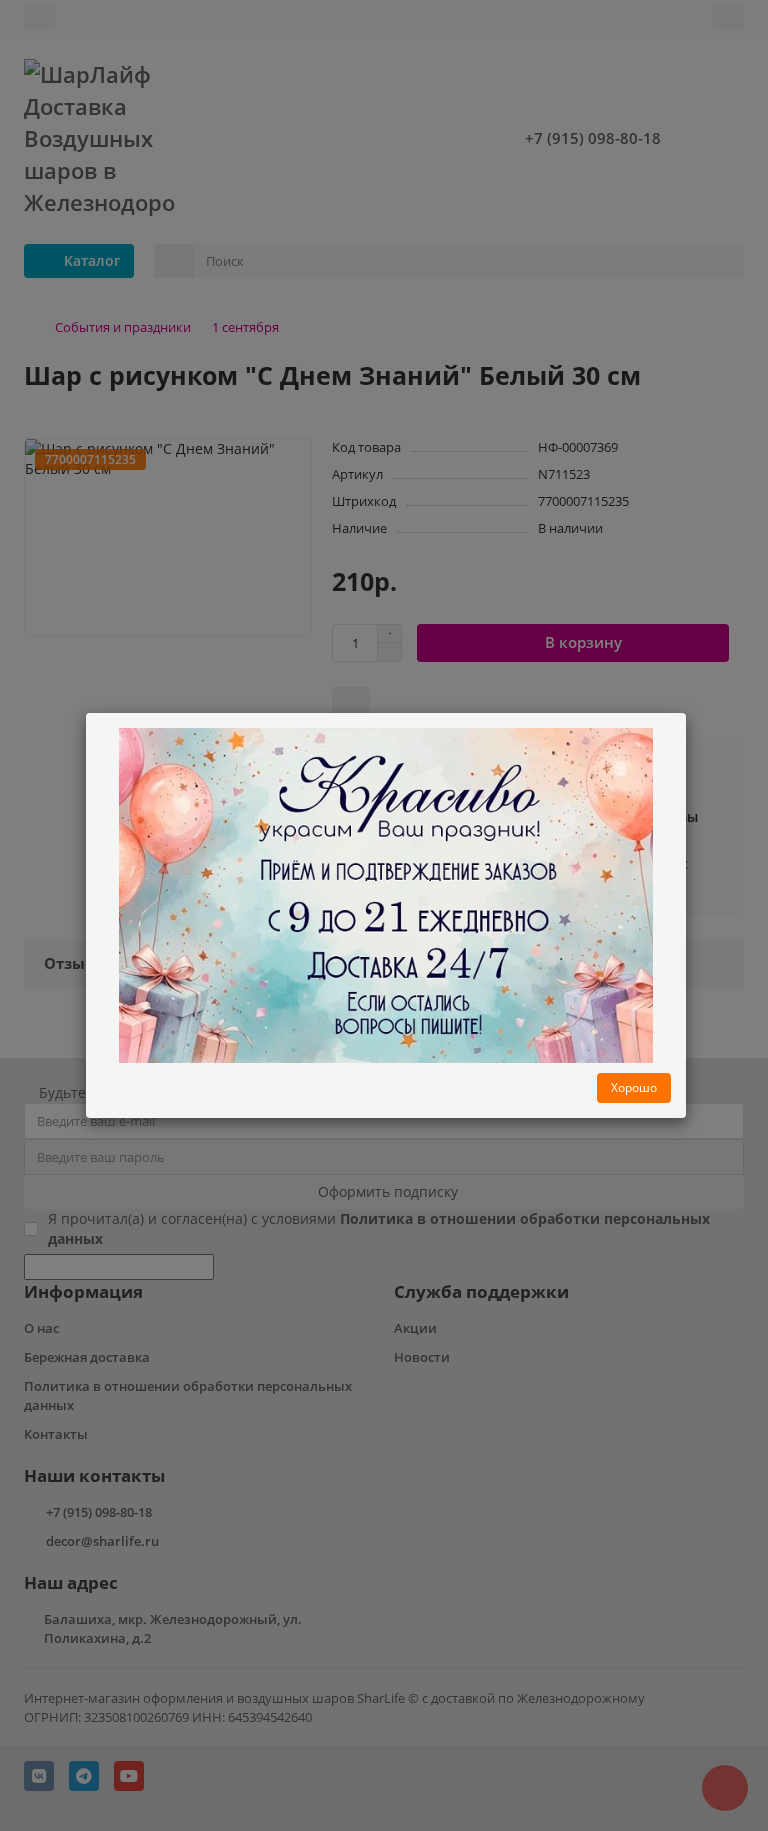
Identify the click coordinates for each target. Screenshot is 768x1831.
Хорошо (634, 1087)
